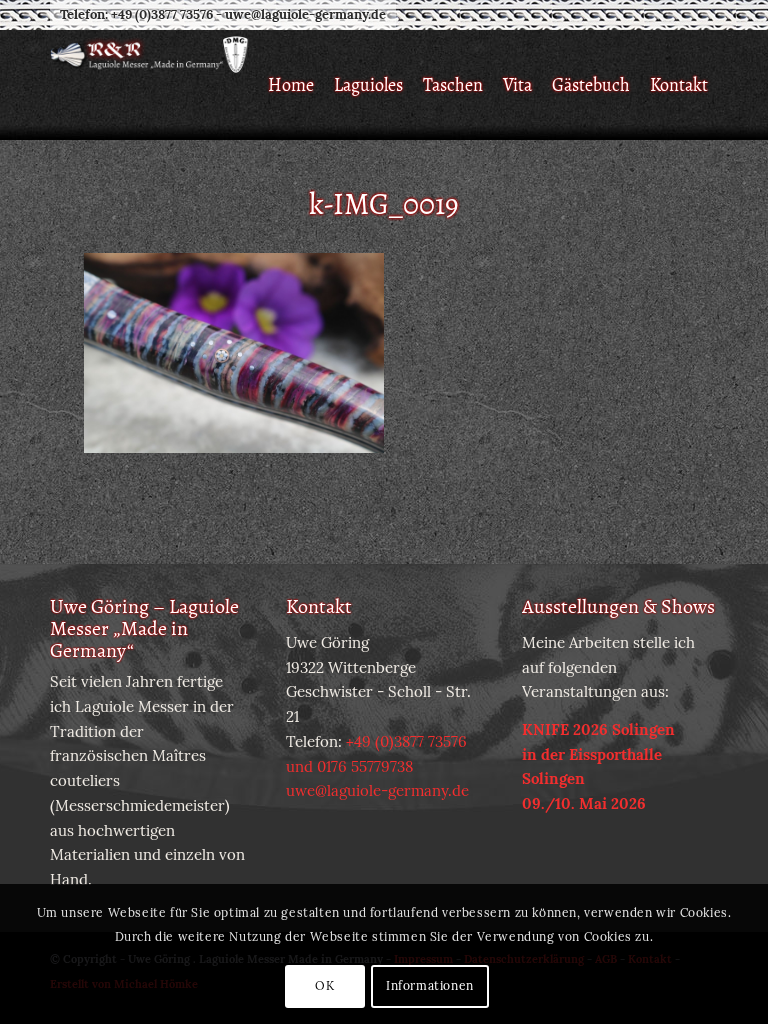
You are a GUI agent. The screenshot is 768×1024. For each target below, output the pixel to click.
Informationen (430, 985)
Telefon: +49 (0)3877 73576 (136, 14)
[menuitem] (291, 85)
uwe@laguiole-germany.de (305, 14)
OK (324, 985)
